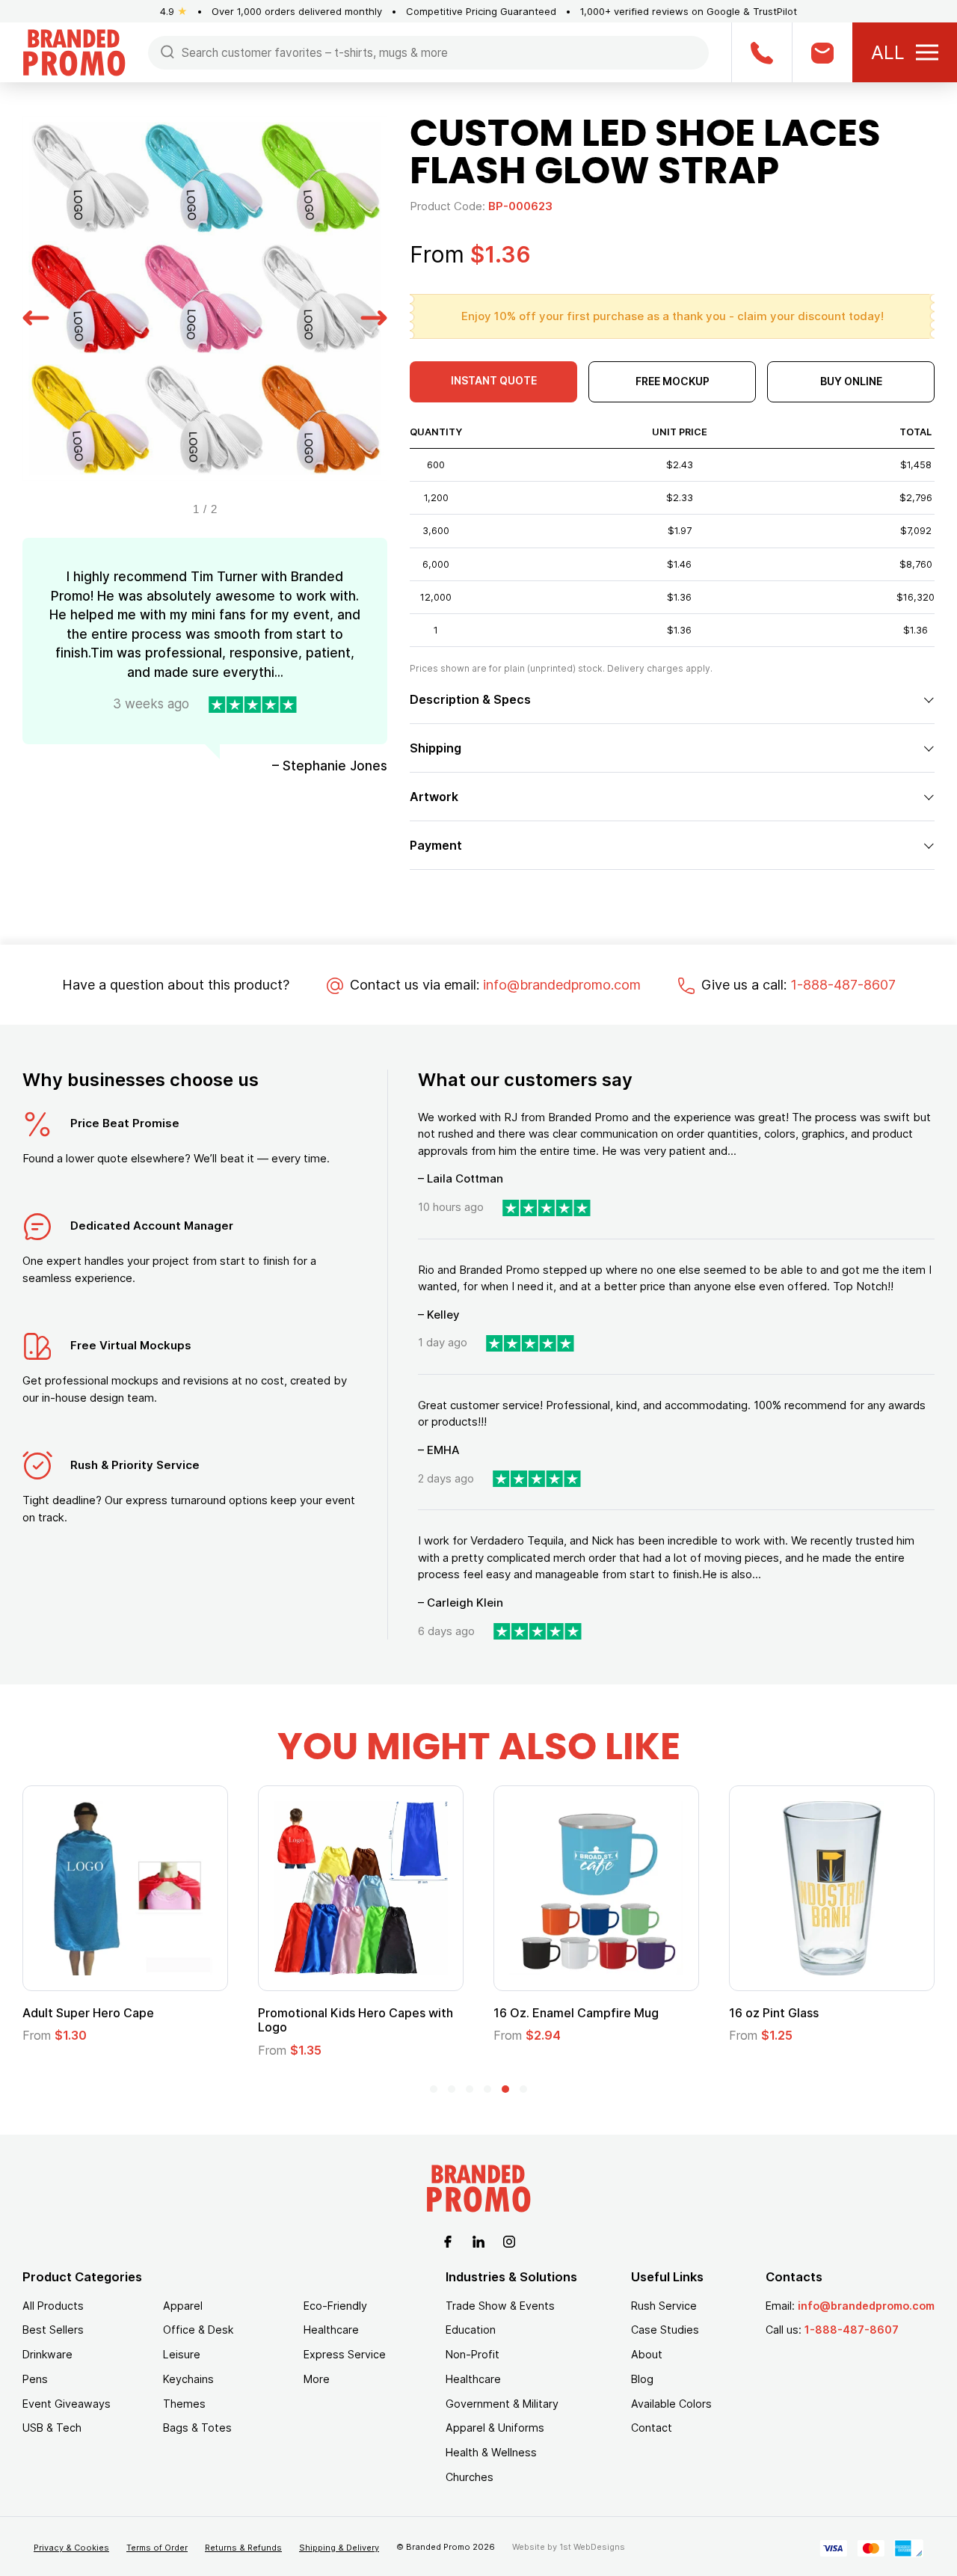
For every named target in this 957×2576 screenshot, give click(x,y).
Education (471, 2330)
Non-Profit (473, 2354)
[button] (36, 316)
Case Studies (665, 2330)
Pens (35, 2379)
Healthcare (331, 2330)
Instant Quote (494, 380)
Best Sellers (53, 2330)
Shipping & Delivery (339, 2548)
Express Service (345, 2354)
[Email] (822, 52)
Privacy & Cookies (71, 2548)
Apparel (183, 2306)
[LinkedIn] (478, 2241)
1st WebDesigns (592, 2547)
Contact (652, 2428)
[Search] (167, 51)
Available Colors (671, 2404)
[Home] (74, 51)
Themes (184, 2404)
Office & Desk (198, 2330)
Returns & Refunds (243, 2548)
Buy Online (851, 381)
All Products (53, 2306)
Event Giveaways (67, 2404)
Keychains (188, 2379)
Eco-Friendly (335, 2306)
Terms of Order (157, 2548)
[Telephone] (761, 52)
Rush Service (664, 2306)
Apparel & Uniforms (495, 2428)
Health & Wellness (491, 2452)
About (647, 2354)
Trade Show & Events (500, 2306)
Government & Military (502, 2404)
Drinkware (47, 2354)
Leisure (182, 2354)
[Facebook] (448, 2241)
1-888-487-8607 (843, 985)
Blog (642, 2379)
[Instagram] (509, 2241)
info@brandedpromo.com (562, 985)
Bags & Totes (197, 2428)
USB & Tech (52, 2428)
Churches (470, 2477)
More (317, 2379)
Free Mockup (673, 381)
